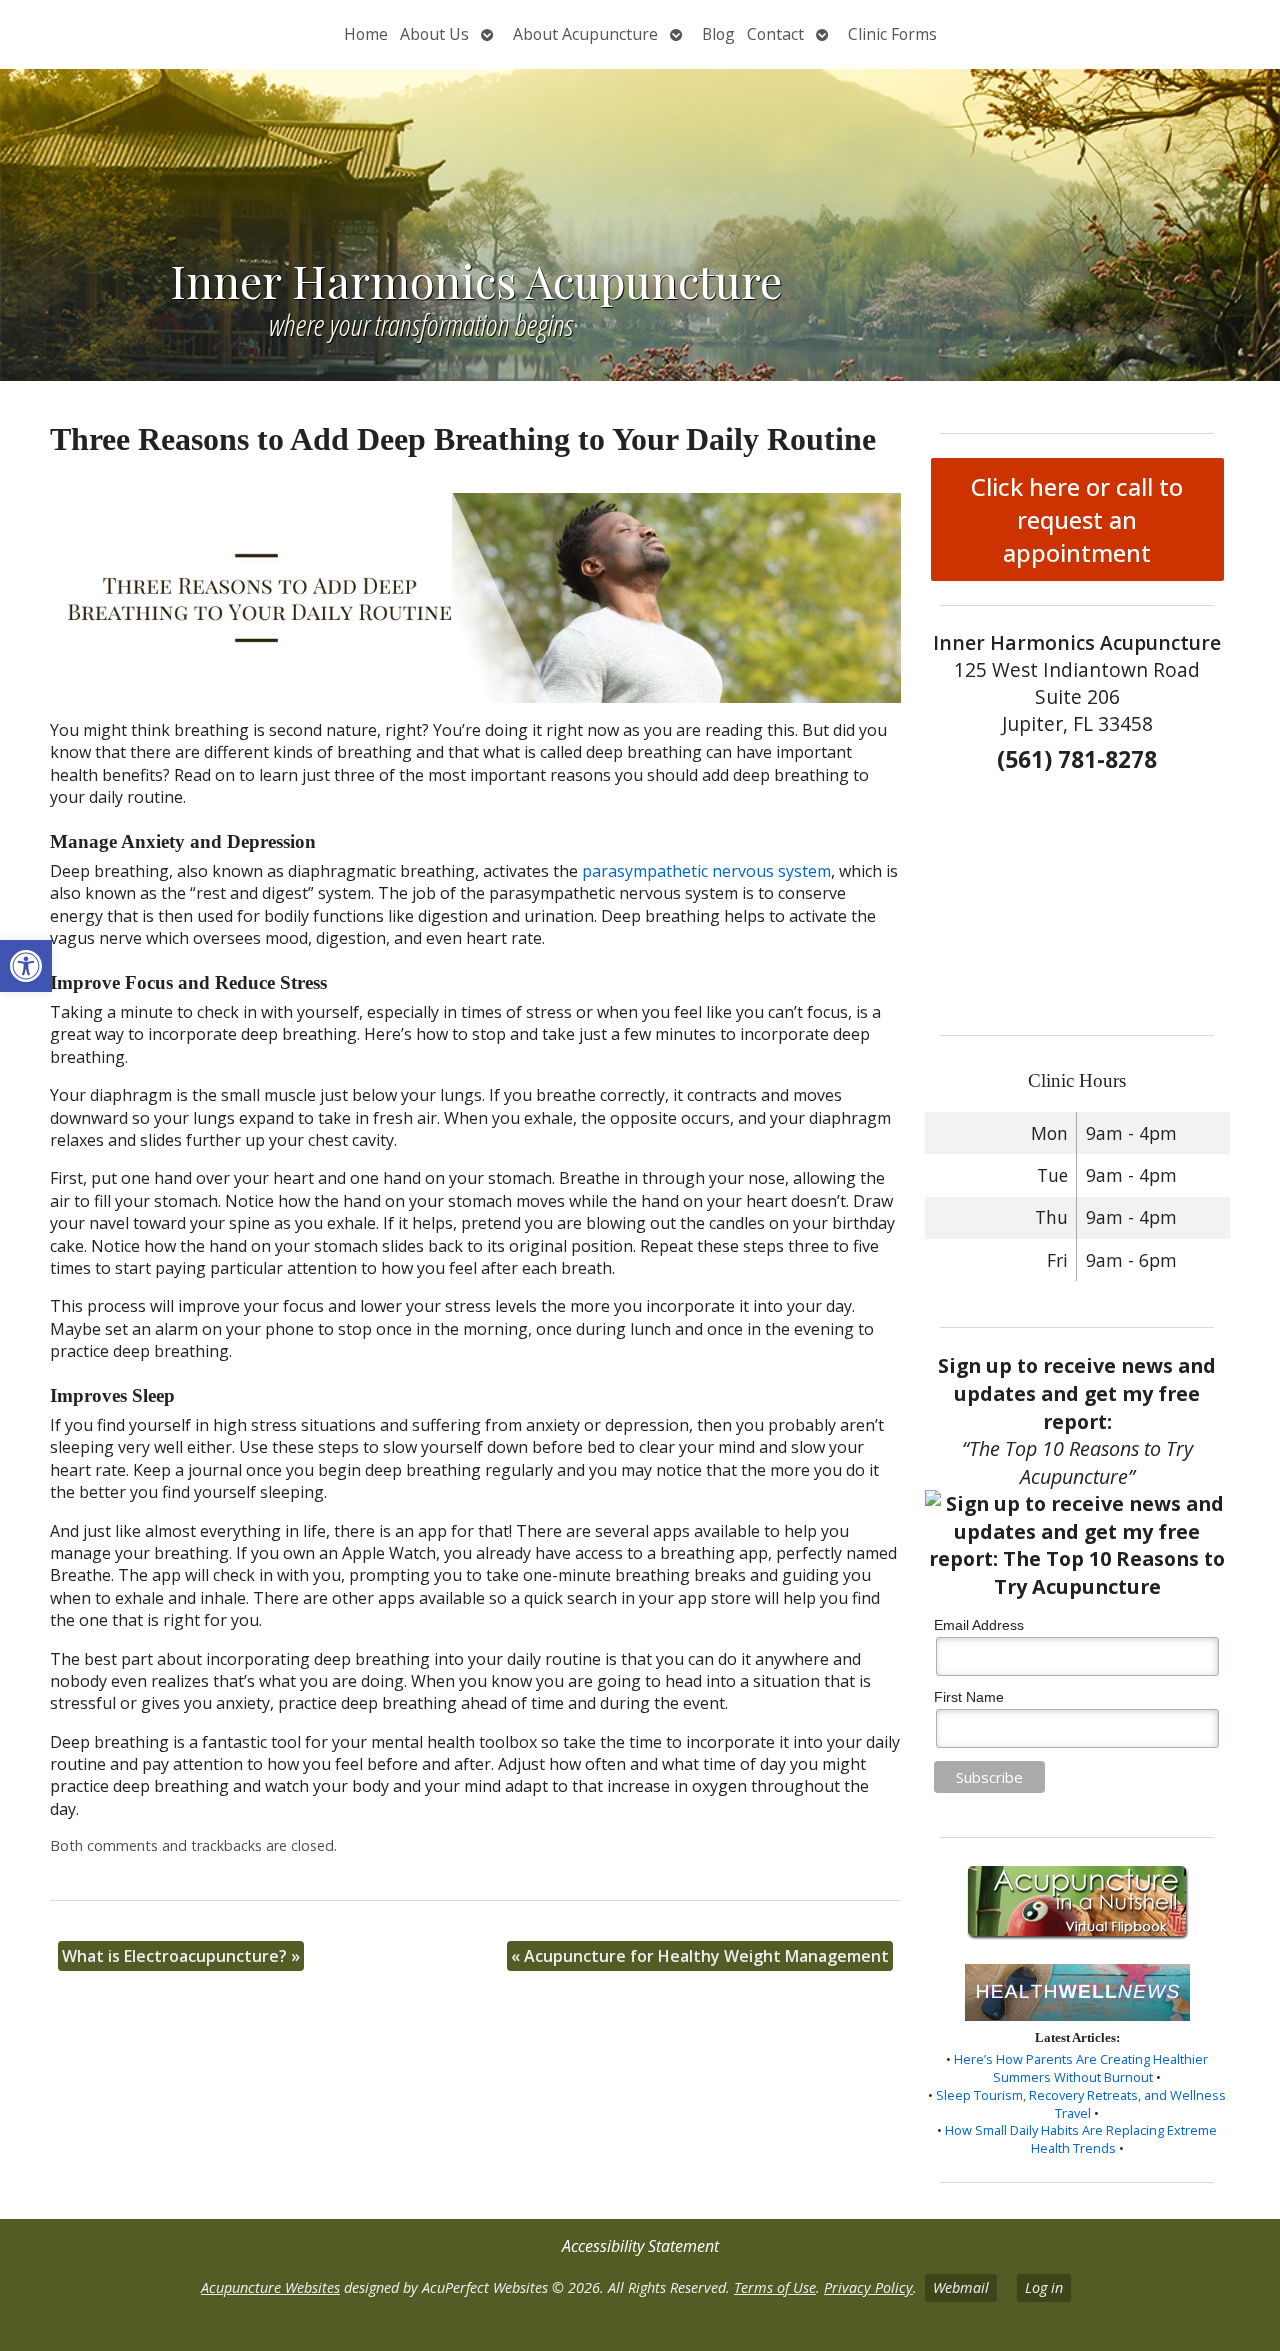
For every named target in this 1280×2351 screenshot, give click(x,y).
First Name (969, 1697)
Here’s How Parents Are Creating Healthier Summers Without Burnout (1081, 2068)
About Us (434, 34)
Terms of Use (775, 2287)
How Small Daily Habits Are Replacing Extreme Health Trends (1081, 2139)
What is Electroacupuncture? (181, 1956)
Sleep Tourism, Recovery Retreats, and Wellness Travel (1081, 2104)
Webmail (961, 2287)
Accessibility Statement (640, 2246)
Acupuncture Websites (270, 2287)
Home (366, 34)
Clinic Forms (892, 34)
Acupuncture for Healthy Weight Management (700, 1956)
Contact (775, 34)
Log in (1044, 2287)
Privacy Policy (868, 2287)
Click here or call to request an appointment (1077, 519)
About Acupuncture (585, 34)
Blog (718, 34)
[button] (26, 966)
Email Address (979, 1625)
